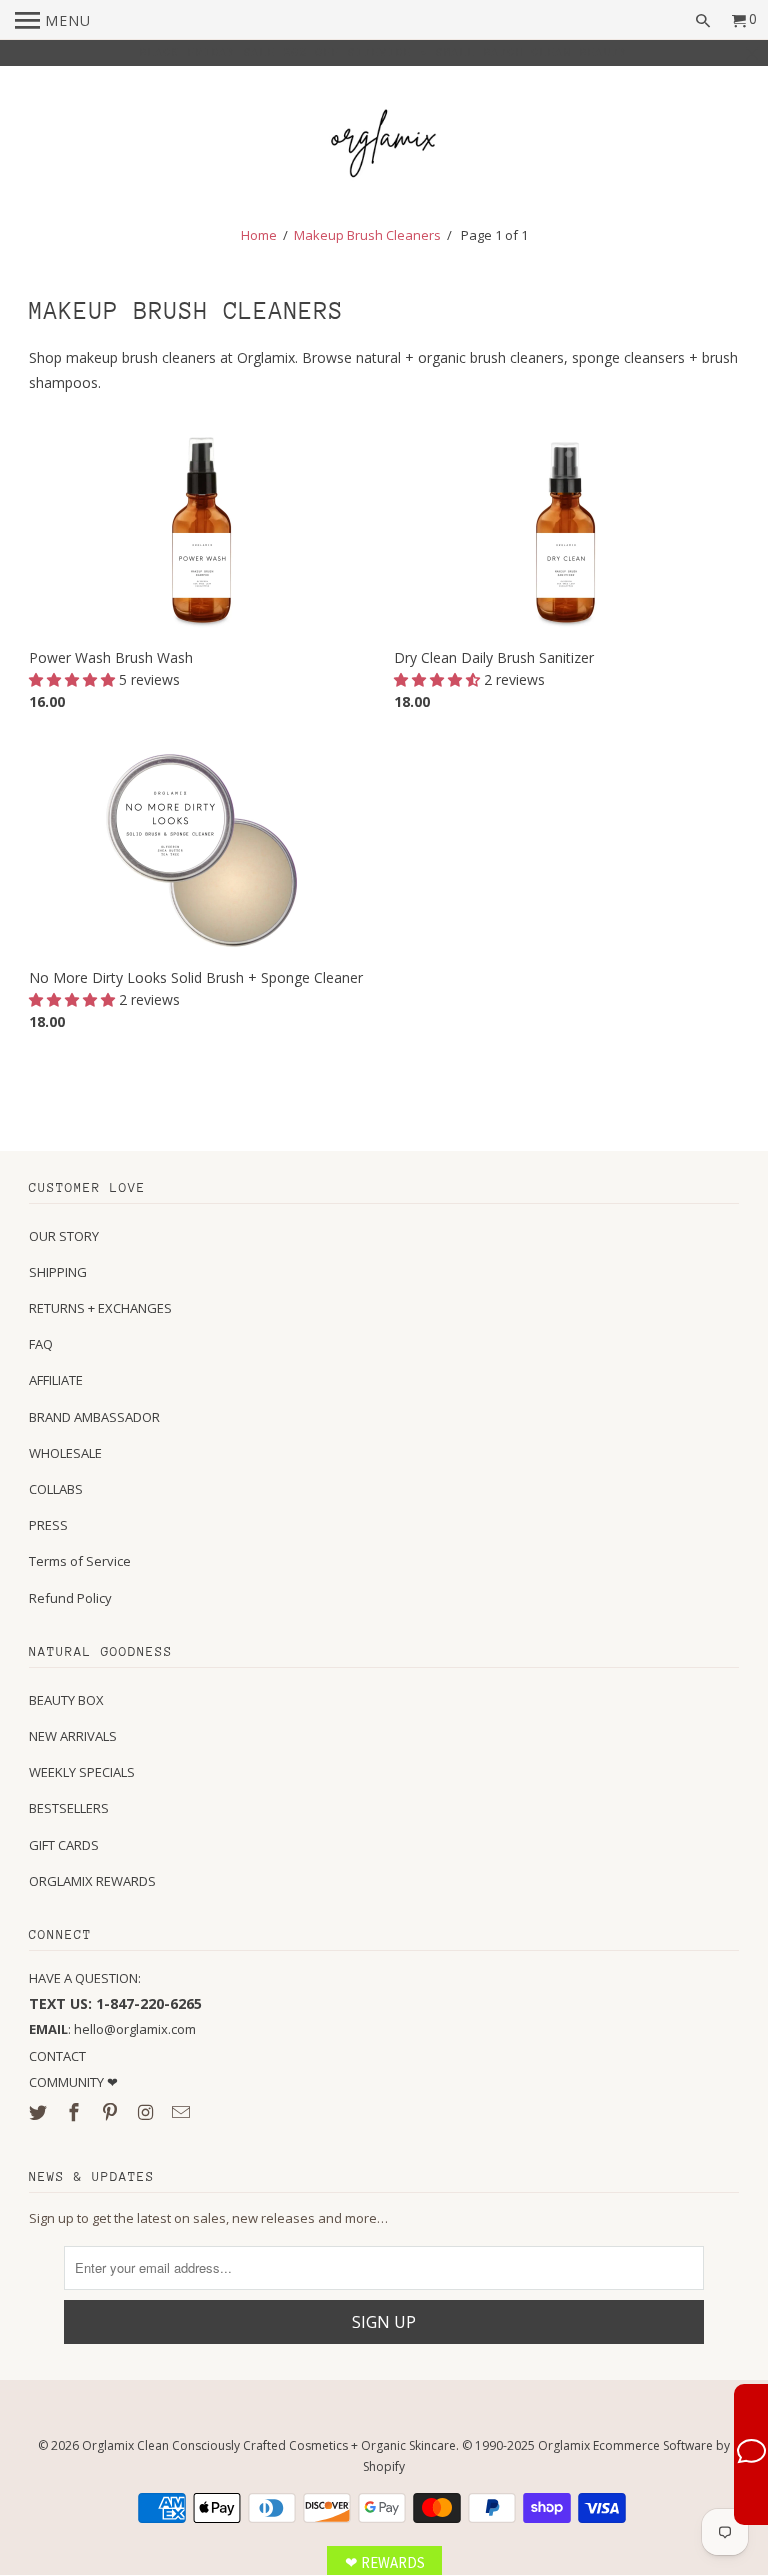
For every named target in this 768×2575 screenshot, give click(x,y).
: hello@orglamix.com (112, 2029)
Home (259, 235)
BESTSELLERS (69, 1808)
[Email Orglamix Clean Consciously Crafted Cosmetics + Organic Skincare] (183, 2112)
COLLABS (56, 1489)
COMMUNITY (68, 2082)
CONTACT (57, 2056)
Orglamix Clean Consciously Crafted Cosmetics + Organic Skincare (269, 2445)
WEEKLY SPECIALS (82, 1772)
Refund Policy (70, 1598)
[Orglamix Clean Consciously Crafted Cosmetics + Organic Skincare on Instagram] (148, 2112)
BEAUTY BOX (66, 1700)
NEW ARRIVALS (73, 1736)
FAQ (41, 1344)
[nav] (53, 20)
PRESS (48, 1525)
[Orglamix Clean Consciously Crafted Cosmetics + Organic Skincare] (384, 147)
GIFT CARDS (64, 1845)
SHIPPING (58, 1272)
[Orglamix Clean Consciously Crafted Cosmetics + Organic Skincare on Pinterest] (112, 2112)
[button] (74, 679)
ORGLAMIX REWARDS (92, 1881)
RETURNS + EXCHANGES (100, 1308)
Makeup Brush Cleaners (367, 235)
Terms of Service (80, 1561)
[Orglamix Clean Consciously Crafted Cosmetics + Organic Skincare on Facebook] (76, 2112)
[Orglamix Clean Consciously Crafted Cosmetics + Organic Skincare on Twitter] (40, 2112)
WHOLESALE (65, 1453)
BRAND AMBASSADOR (94, 1417)
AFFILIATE (56, 1380)
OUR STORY (64, 1236)
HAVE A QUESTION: (85, 1978)
